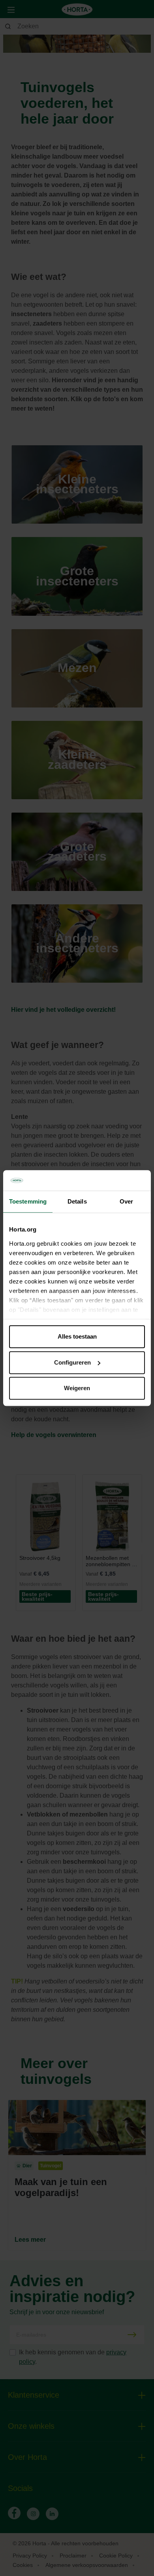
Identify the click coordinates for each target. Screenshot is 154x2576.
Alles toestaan (77, 1336)
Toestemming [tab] (28, 1201)
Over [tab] (126, 1201)
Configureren (72, 1362)
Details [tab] (77, 1201)
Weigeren (77, 1388)
